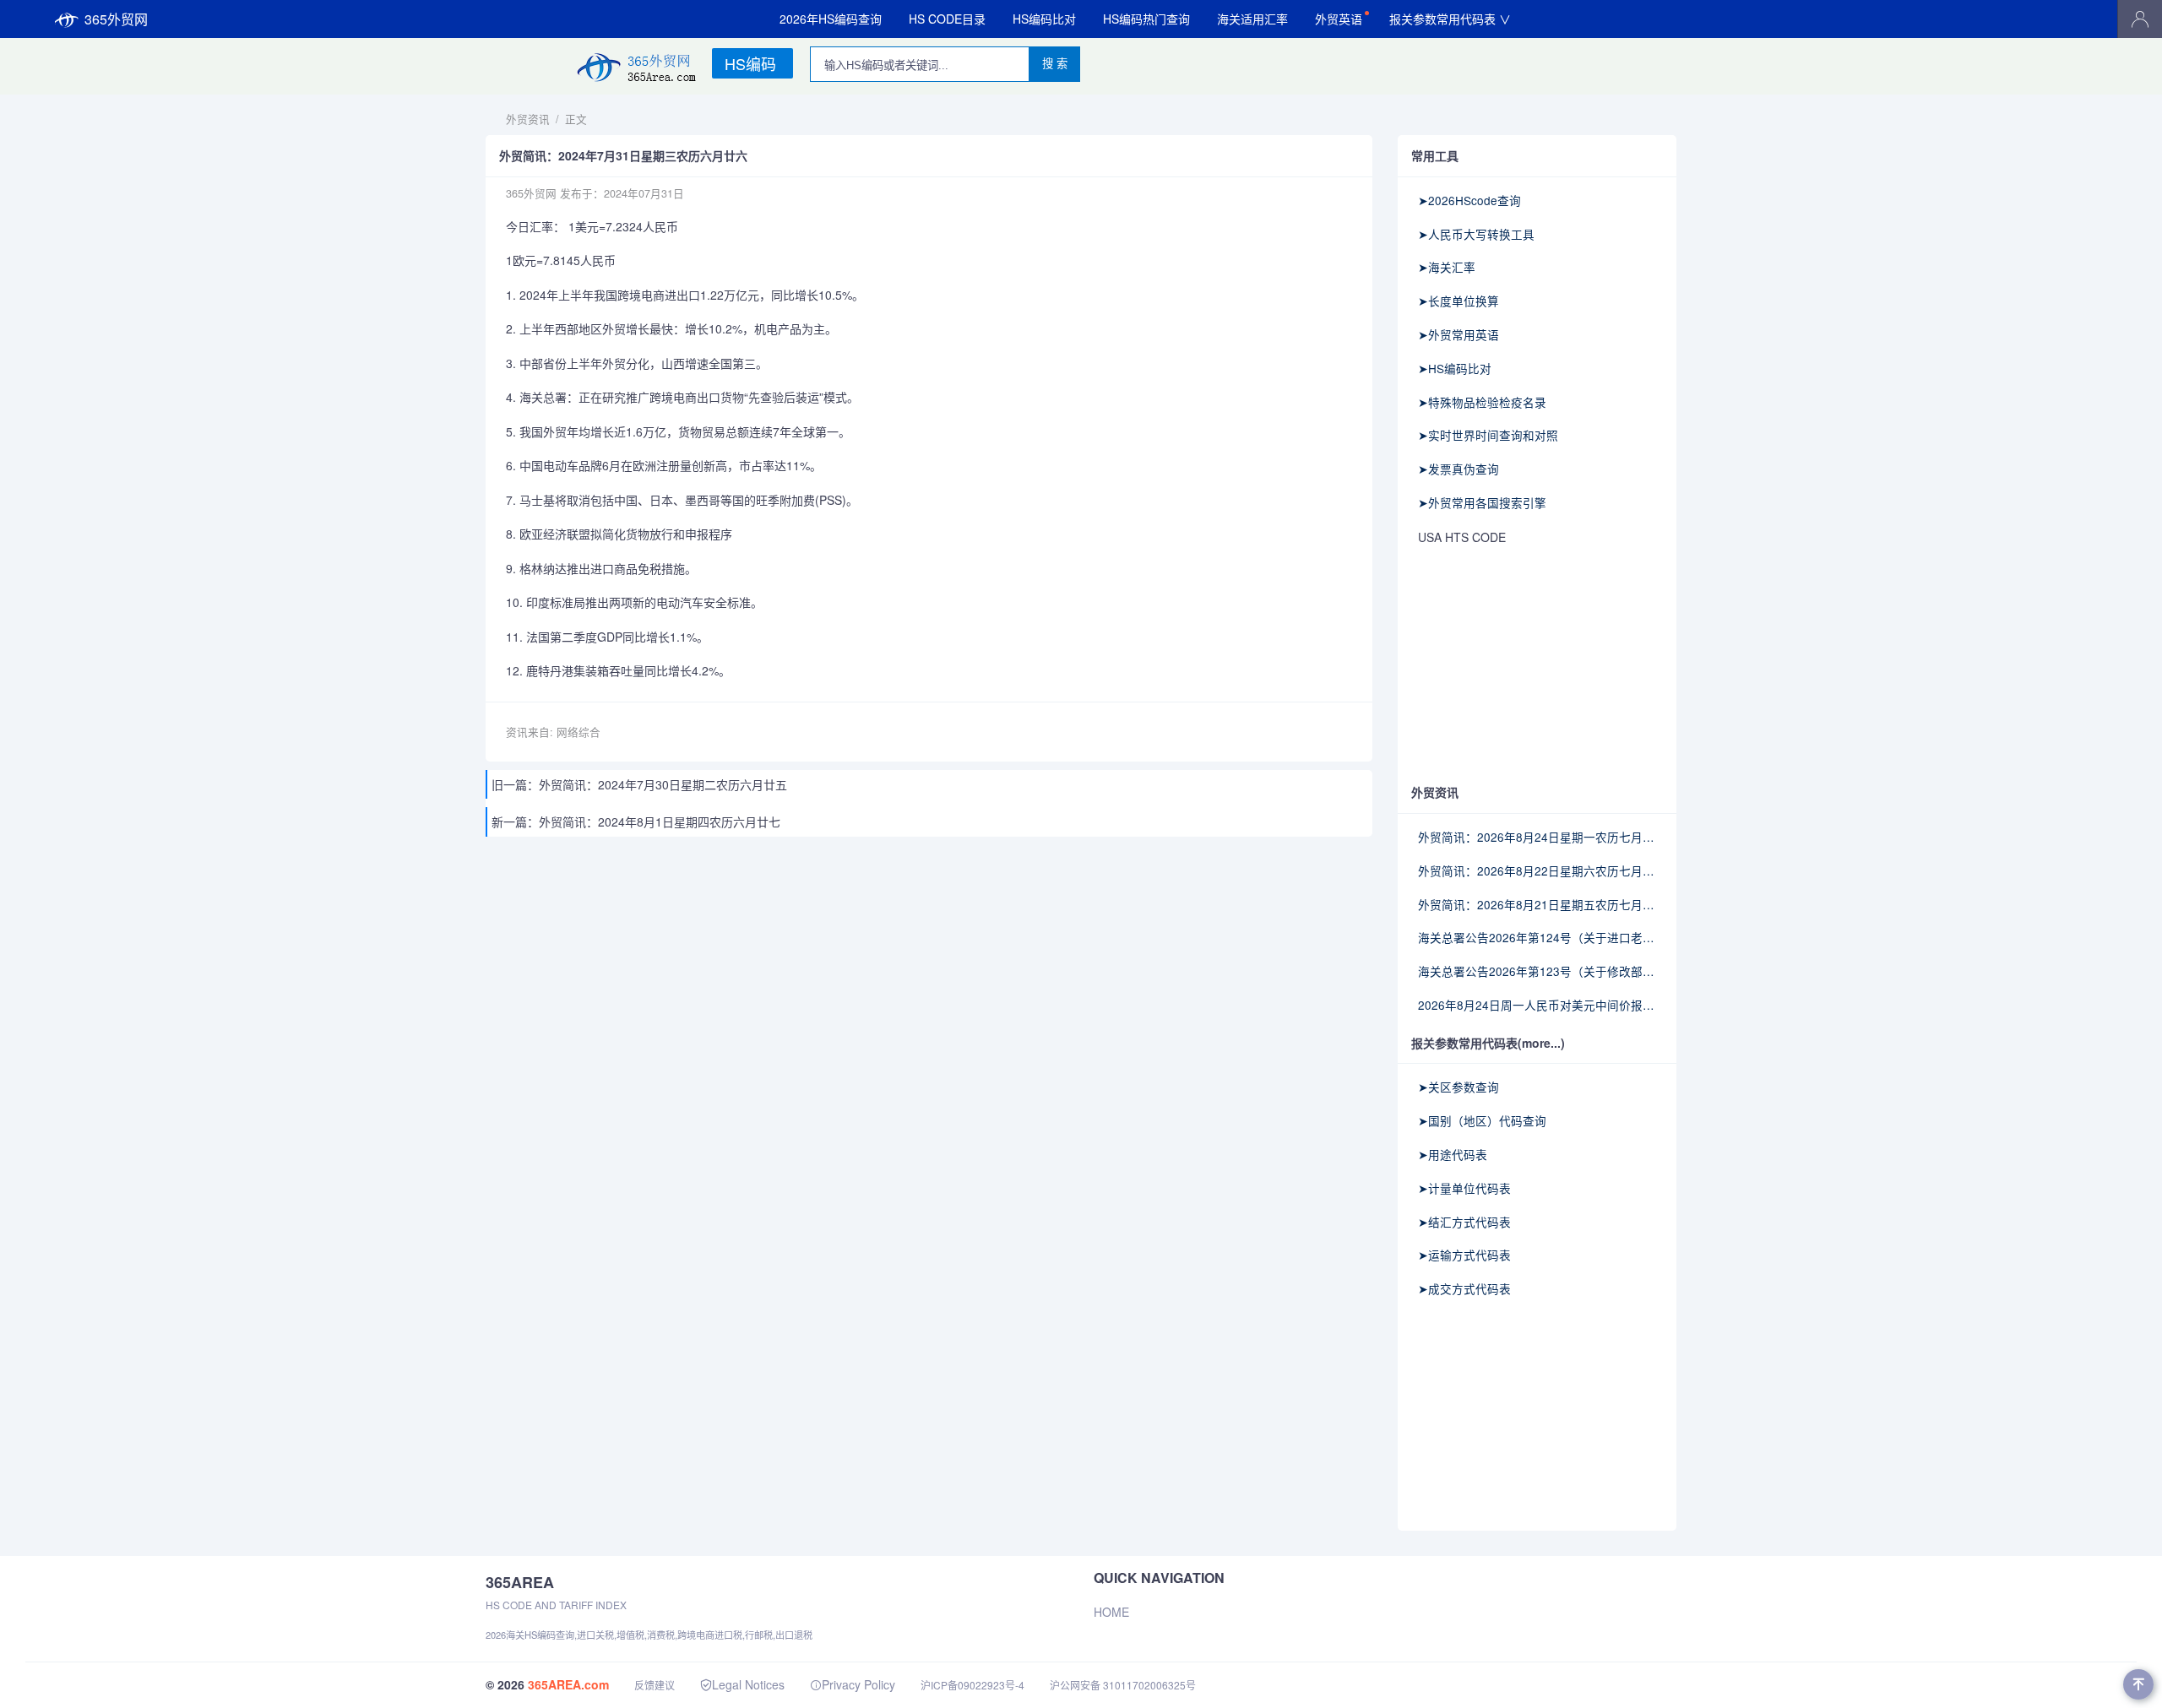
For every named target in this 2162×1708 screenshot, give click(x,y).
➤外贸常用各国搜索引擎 (1482, 502)
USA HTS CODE (1462, 537)
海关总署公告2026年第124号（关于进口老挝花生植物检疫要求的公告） (1537, 937)
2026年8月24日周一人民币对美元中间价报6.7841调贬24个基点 (1537, 1005)
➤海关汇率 (1447, 267)
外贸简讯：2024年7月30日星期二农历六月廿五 (663, 784)
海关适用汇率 (1252, 19)
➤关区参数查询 (1459, 1087)
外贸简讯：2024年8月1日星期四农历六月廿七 (660, 821)
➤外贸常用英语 (1459, 334)
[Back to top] (2138, 1684)
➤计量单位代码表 (1464, 1188)
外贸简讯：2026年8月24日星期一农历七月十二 (1537, 837)
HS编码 (750, 63)
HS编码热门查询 (1146, 19)
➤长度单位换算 (1459, 301)
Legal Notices (748, 1684)
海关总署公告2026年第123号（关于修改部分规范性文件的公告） (1537, 971)
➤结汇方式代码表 (1464, 1222)
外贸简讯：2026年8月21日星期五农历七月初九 (1537, 904)
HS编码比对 (1044, 19)
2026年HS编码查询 (831, 19)
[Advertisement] (1537, 666)
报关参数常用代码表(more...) (1488, 1043)
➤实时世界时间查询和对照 (1488, 435)
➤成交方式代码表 (1464, 1288)
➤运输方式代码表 (1464, 1255)
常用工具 (1435, 155)
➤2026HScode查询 (1469, 200)
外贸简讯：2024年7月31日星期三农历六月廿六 (623, 156)
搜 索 (1055, 64)
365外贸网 (116, 19)
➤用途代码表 (1453, 1154)
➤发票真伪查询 (1459, 469)
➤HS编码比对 (1455, 368)
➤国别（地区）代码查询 (1482, 1120)
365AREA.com (568, 1684)
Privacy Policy (858, 1684)
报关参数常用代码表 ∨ (1450, 19)
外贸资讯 (528, 119)
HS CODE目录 (947, 19)
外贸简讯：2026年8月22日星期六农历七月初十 (1537, 870)
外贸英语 (1339, 19)
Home (1111, 1612)
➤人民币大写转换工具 (1476, 234)
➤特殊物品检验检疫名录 (1482, 402)
